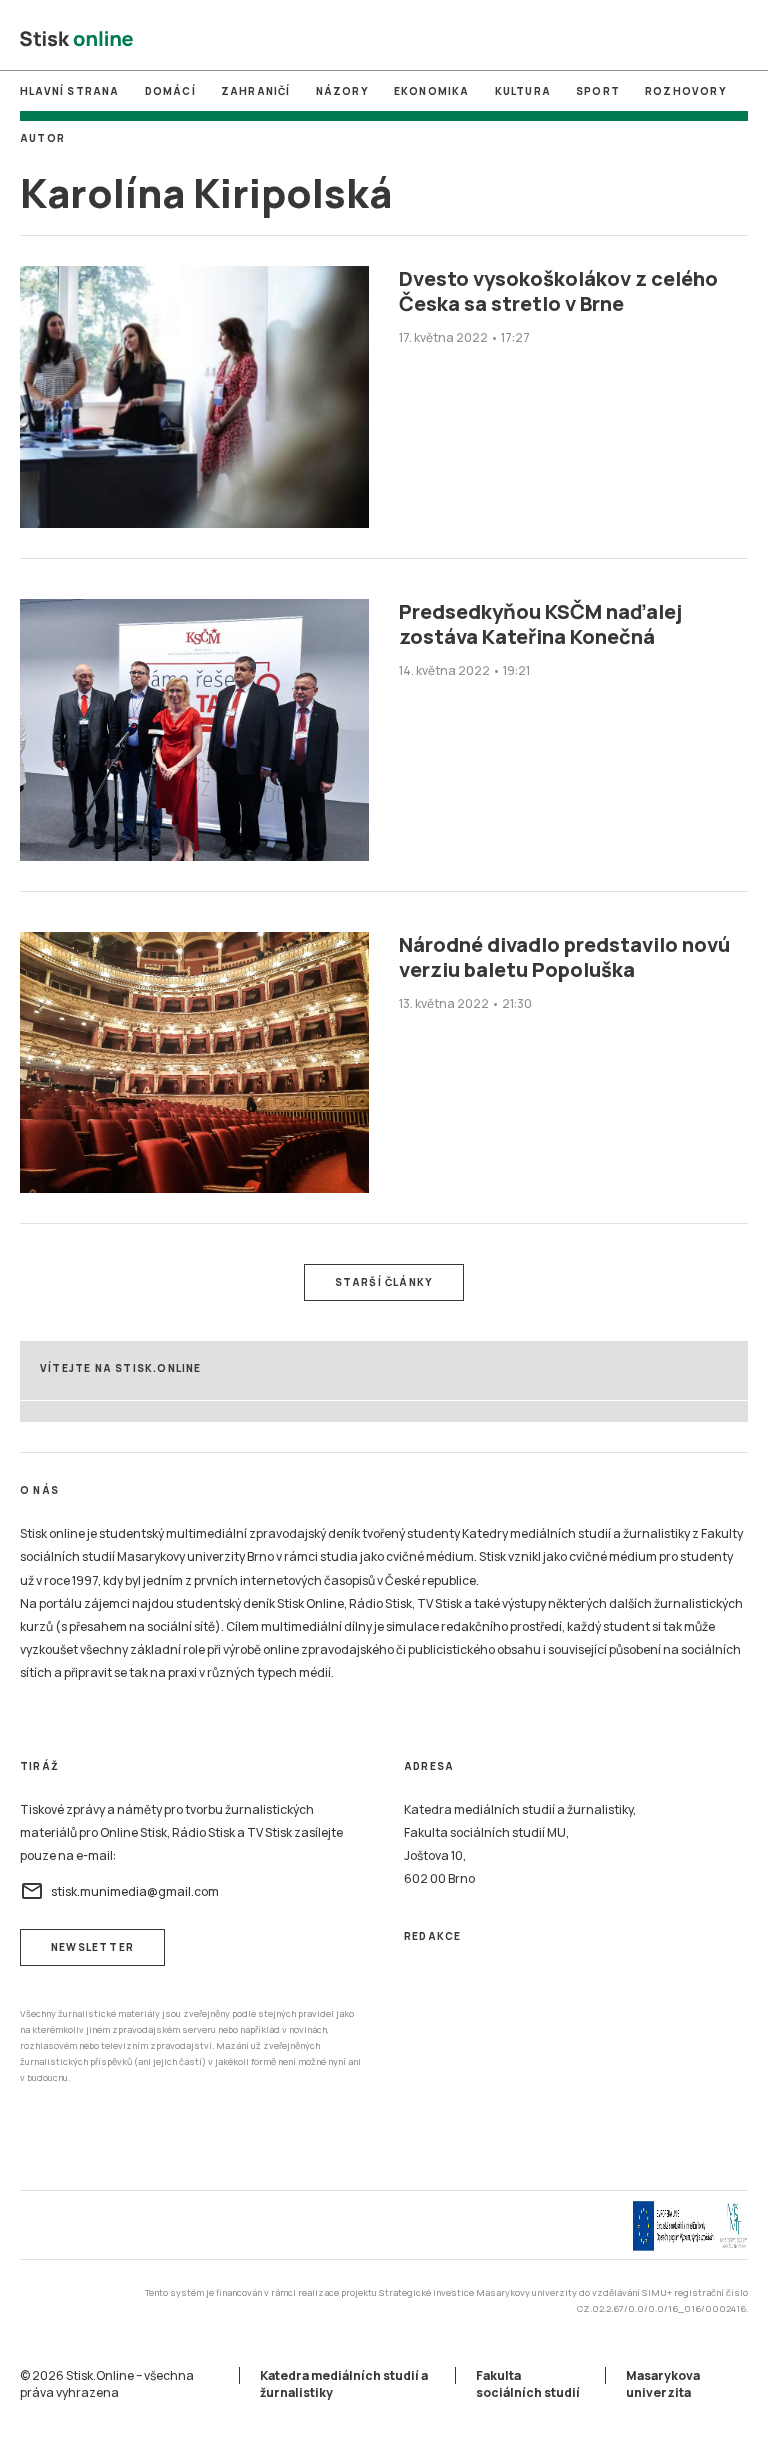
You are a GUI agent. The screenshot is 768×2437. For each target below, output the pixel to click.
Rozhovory (686, 91)
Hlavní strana (70, 91)
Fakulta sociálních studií (528, 2384)
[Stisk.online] (76, 40)
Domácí (170, 91)
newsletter (92, 1947)
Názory (342, 91)
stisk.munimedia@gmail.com (119, 1891)
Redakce (432, 1936)
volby (467, 39)
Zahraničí (256, 91)
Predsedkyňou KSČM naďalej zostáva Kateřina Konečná (540, 624)
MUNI (299, 39)
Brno (383, 39)
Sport (598, 91)
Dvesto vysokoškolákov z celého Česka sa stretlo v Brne (558, 291)
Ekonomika (432, 91)
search (737, 40)
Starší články (384, 1282)
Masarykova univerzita (663, 2384)
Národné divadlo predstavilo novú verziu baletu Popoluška (564, 957)
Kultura (523, 91)
